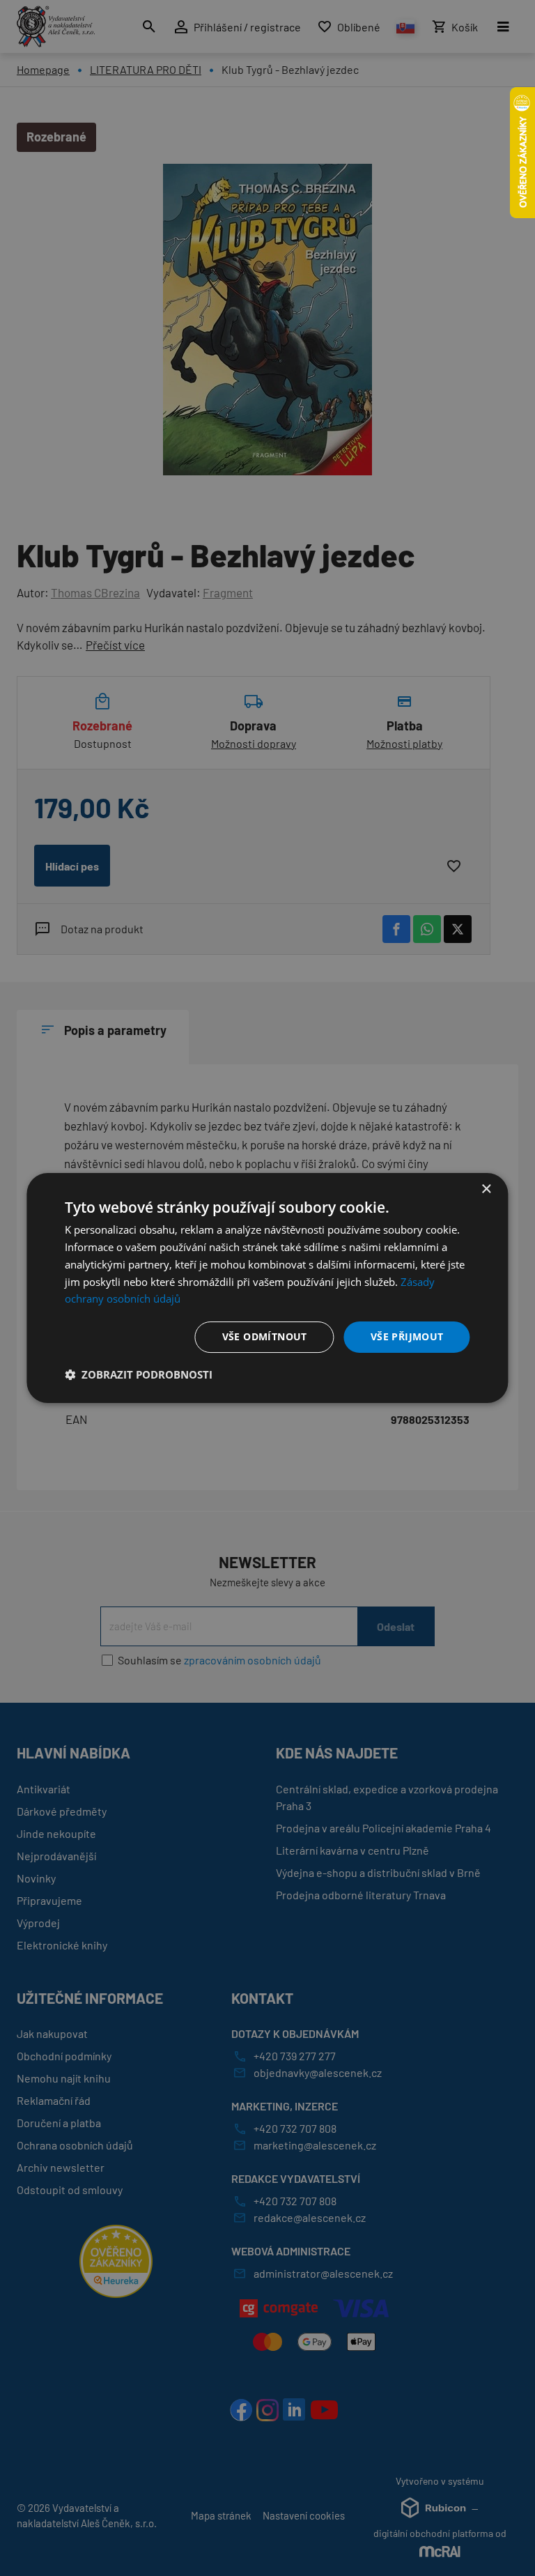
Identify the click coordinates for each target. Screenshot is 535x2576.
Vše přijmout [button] (407, 1336)
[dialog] (267, 1288)
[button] (139, 1374)
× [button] (486, 1189)
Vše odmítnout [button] (265, 1336)
